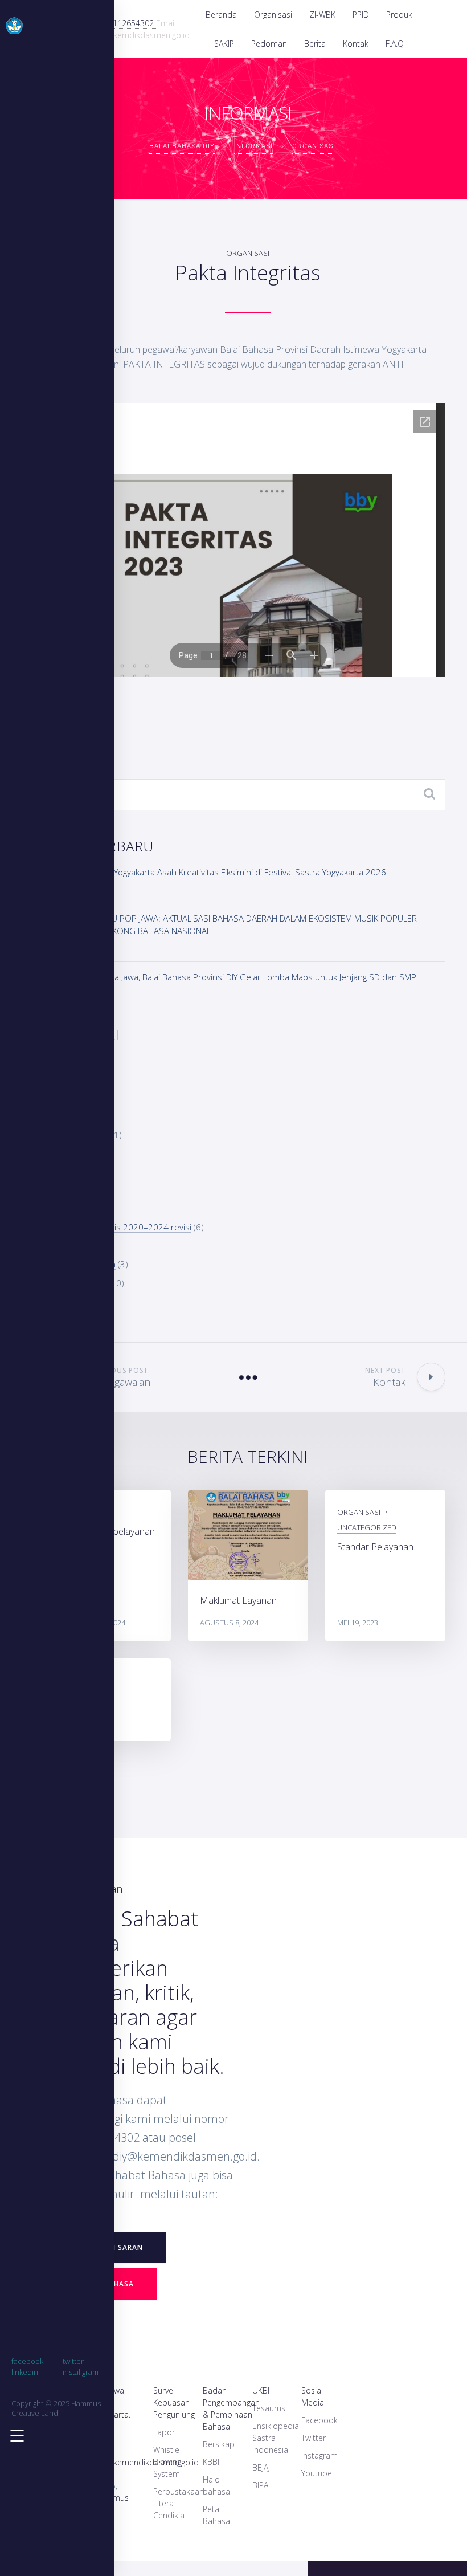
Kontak (356, 44)
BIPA (260, 2485)
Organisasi (273, 15)
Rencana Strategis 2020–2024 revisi (121, 1227)
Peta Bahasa (216, 2515)
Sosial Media (313, 2396)
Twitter (314, 2438)
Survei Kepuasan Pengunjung (174, 2402)
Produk (399, 15)
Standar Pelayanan (375, 1547)
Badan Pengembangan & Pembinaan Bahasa (231, 2408)
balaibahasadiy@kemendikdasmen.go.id (125, 2462)
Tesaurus (269, 2408)
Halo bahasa (216, 2485)
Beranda (221, 15)
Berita (315, 44)
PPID (361, 15)
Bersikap (219, 2444)
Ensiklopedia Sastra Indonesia (276, 2438)
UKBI (261, 2390)
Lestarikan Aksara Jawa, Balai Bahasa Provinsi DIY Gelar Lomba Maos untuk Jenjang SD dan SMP (233, 977)
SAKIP (224, 44)
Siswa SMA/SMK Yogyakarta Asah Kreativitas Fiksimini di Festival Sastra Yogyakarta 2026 (218, 872)
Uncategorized (367, 1527)
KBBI (211, 2462)
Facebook (319, 2420)
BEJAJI (262, 2467)
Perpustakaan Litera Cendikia (179, 2503)
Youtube (317, 2473)
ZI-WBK (322, 15)
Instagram (319, 2455)
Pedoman (269, 44)
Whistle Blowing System (167, 2462)
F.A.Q (395, 44)
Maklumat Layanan (238, 1600)
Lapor (164, 2432)
